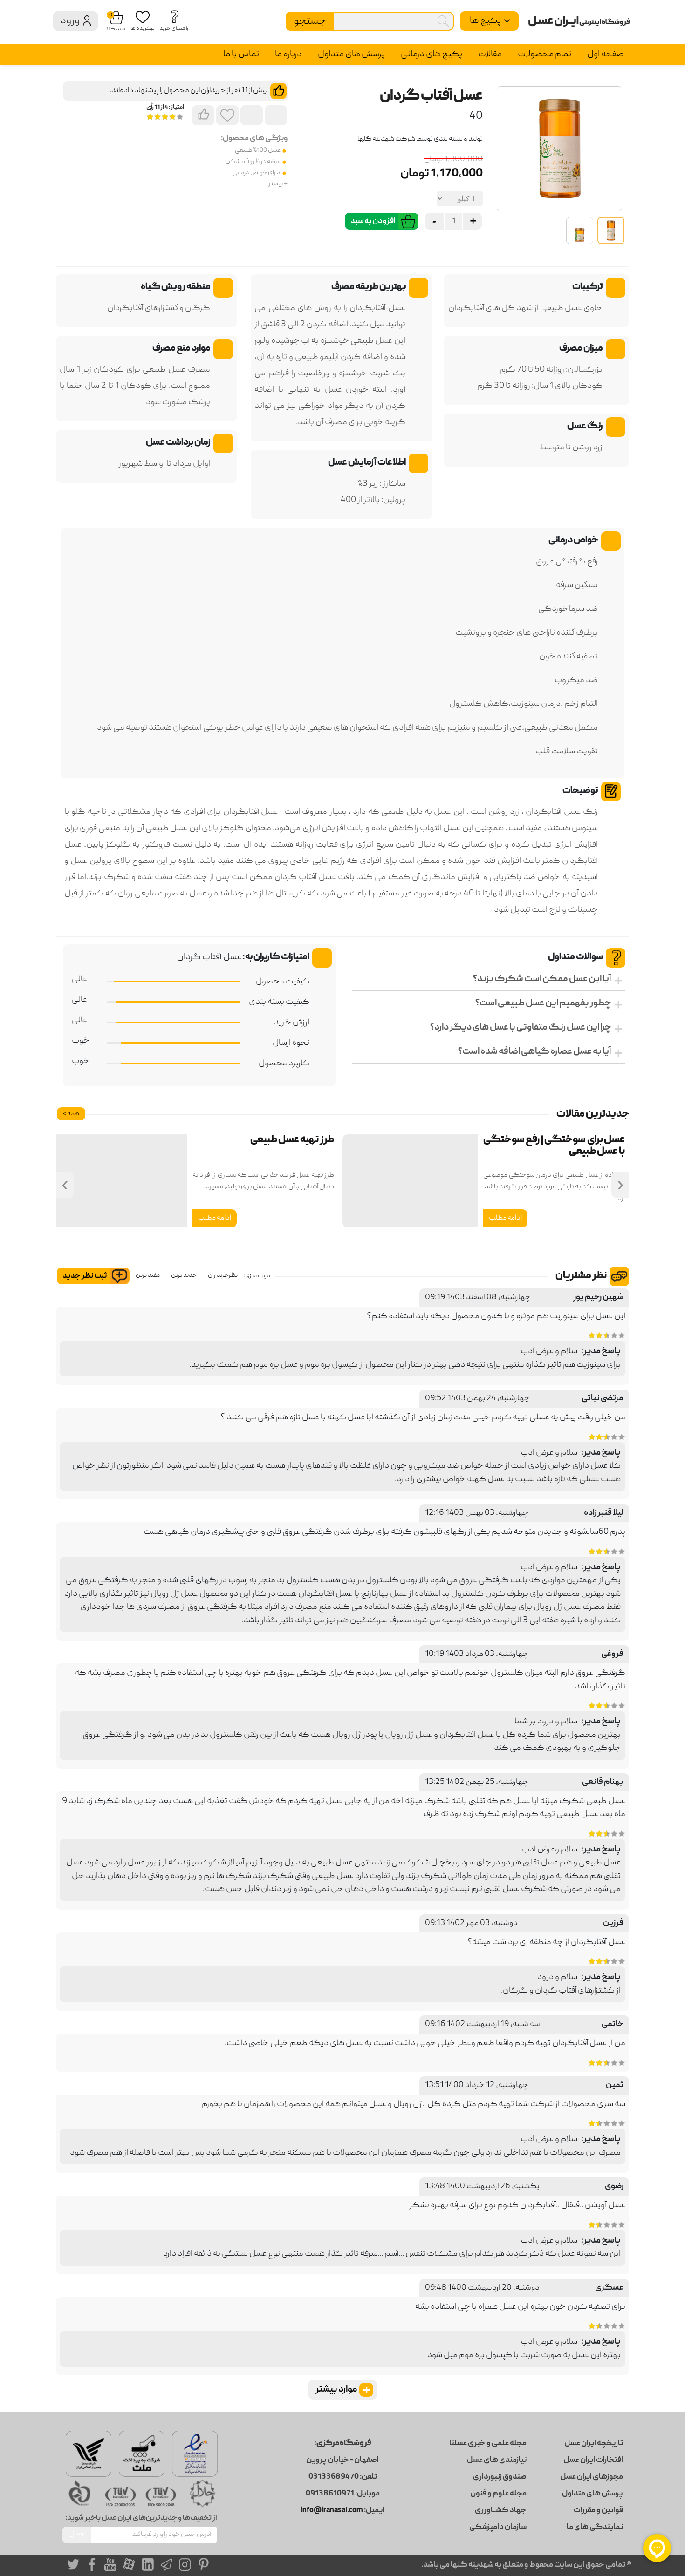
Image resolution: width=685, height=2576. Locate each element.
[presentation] (620, 1185)
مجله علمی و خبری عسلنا (488, 2444)
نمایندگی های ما (595, 2528)
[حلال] (201, 2492)
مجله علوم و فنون (498, 2494)
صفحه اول (605, 54)
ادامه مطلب (505, 1218)
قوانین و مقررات (598, 2511)
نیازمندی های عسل (497, 2461)
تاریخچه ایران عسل (594, 2444)
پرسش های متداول (351, 54)
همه (71, 1114)
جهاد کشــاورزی (501, 2511)
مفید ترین (148, 1275)
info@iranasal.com (332, 2511)
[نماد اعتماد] (195, 2454)
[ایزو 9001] (161, 2496)
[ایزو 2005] (121, 2496)
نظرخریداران (223, 1275)
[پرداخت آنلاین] (142, 2454)
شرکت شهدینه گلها (386, 139)
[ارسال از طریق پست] (89, 2454)
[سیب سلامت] (81, 2492)
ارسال (77, 2534)
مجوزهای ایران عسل (592, 2477)
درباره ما (288, 54)
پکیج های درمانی (432, 54)
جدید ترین (184, 1275)
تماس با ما (241, 54)
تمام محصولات (545, 54)
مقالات (490, 54)
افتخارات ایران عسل (593, 2461)
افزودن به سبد (373, 222)
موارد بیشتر (343, 2390)
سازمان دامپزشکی (498, 2528)
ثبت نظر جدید (85, 1276)
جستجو (310, 21)
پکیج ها (486, 21)
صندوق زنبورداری (500, 2477)
